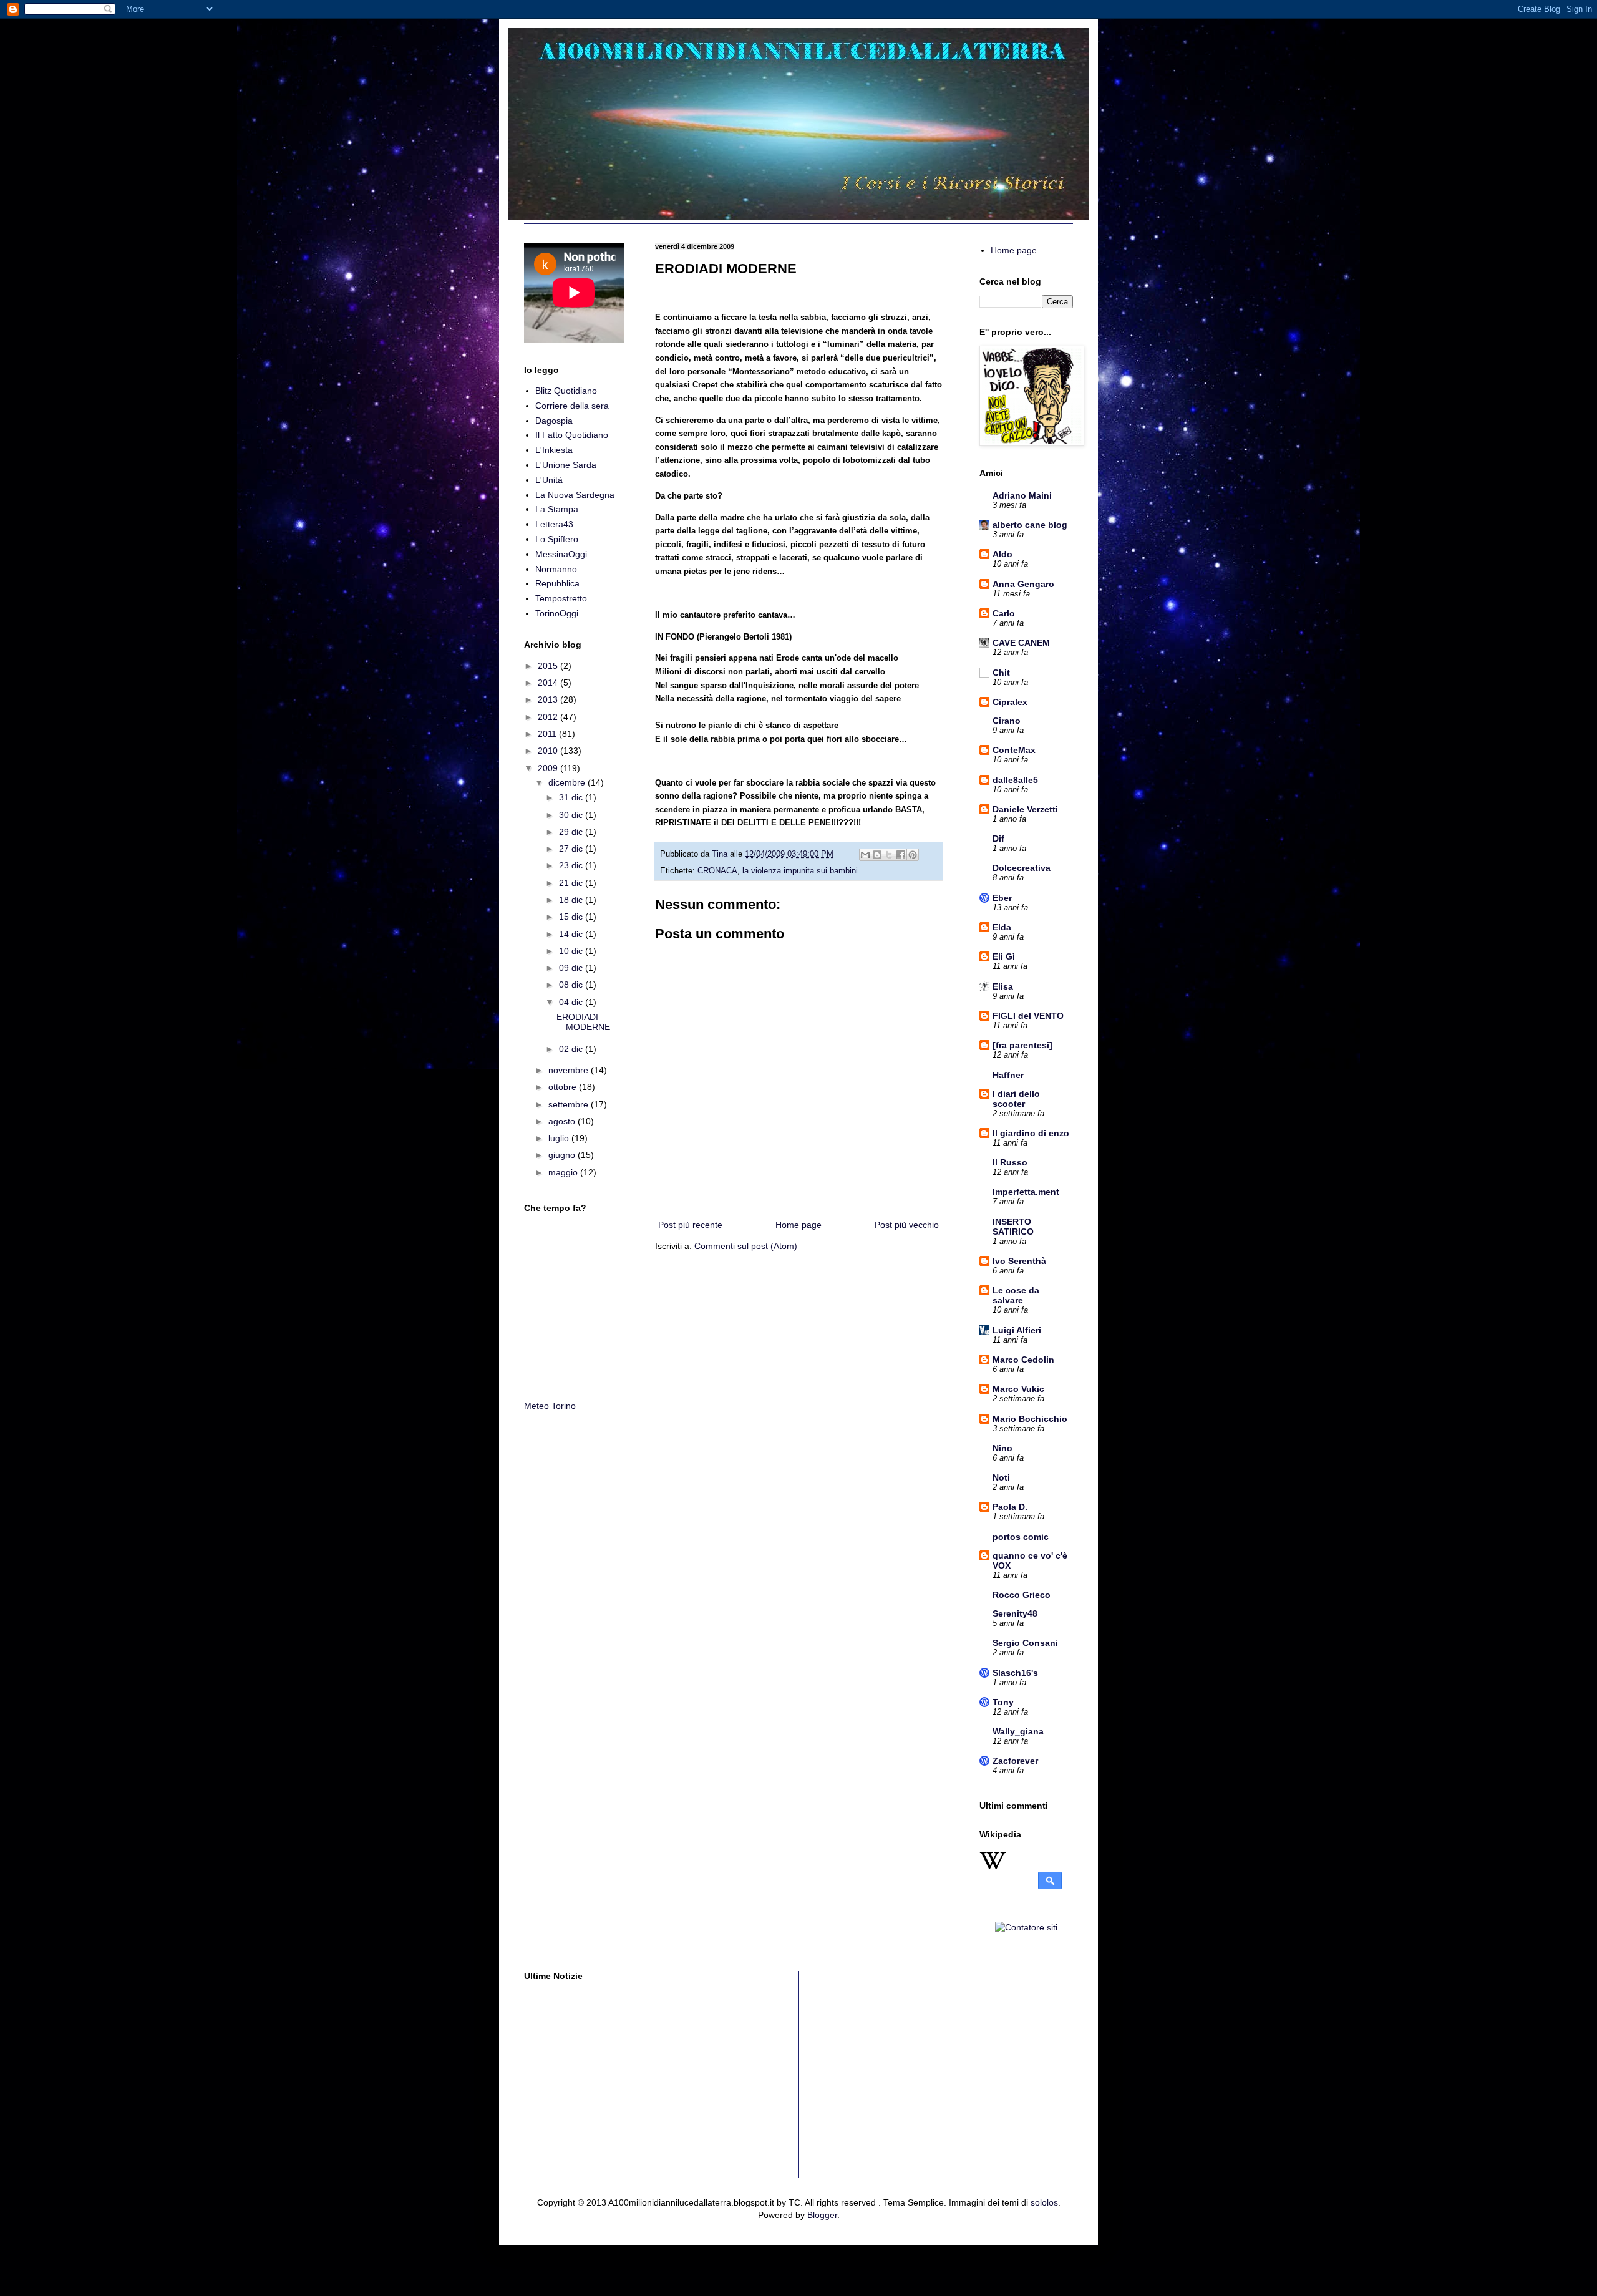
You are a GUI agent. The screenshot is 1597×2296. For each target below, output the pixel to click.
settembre (570, 1104)
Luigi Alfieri (1017, 1330)
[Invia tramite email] (865, 855)
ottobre (564, 1087)
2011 (548, 734)
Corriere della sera (572, 406)
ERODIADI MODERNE (583, 1022)
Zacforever (1015, 1761)
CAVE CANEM (1021, 643)
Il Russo (1010, 1162)
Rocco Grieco (1022, 1595)
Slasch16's (1015, 1673)
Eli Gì (1004, 956)
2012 (549, 717)
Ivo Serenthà (1019, 1261)
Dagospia (554, 421)
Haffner (1008, 1075)
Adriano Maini (1022, 495)
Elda (1002, 927)
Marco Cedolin (1023, 1360)
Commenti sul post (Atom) (746, 1246)
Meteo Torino (550, 1406)
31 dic (572, 797)
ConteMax (1014, 750)
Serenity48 (1015, 1613)
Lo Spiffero (557, 539)
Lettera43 (554, 524)
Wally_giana (1018, 1731)
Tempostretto (561, 598)
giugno (563, 1155)
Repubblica (557, 583)
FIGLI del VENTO (1028, 1016)
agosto (563, 1121)
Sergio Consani (1025, 1643)
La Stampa (557, 509)
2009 (549, 768)
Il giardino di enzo (1031, 1133)
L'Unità (549, 480)
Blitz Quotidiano (566, 391)
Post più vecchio (907, 1225)
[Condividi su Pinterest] (913, 855)
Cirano (1007, 721)
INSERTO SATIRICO (1013, 1227)
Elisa (1003, 986)
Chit (1001, 673)
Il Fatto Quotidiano (572, 435)
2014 (549, 683)
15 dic (572, 917)
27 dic (572, 849)
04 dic (572, 1002)
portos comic (1021, 1537)
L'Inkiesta (554, 450)
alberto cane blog (1030, 525)
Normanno (556, 569)
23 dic (572, 865)
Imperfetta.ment (1026, 1192)
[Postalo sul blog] (877, 855)
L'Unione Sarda (566, 465)
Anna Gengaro (1023, 584)
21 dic (572, 883)
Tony (1003, 1702)
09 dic (572, 968)
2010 (549, 751)
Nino (1002, 1448)
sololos (1044, 2202)
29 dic (572, 832)
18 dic (572, 900)
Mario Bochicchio (1030, 1419)
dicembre (568, 782)
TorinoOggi (557, 613)
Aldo (1002, 554)
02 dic (572, 1049)
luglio (560, 1138)
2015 (549, 666)
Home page (798, 1225)
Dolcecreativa (1022, 868)
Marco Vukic (1018, 1389)
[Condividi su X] (889, 855)
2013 (549, 699)
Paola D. (1010, 1507)
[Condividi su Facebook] (901, 855)
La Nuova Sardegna (575, 495)
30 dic (572, 815)
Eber (1002, 898)
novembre (570, 1070)
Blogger (822, 2215)
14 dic (572, 934)
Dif (998, 839)
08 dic (572, 985)
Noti (1001, 1477)
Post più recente (690, 1225)
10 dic (572, 951)
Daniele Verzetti (1025, 809)
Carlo (1004, 613)
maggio (564, 1172)
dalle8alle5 (1015, 780)
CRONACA (717, 871)
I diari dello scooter (1016, 1099)
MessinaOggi (561, 554)
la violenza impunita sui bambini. (801, 871)
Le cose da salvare (1016, 1295)
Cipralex (1010, 702)
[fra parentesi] (1022, 1045)
